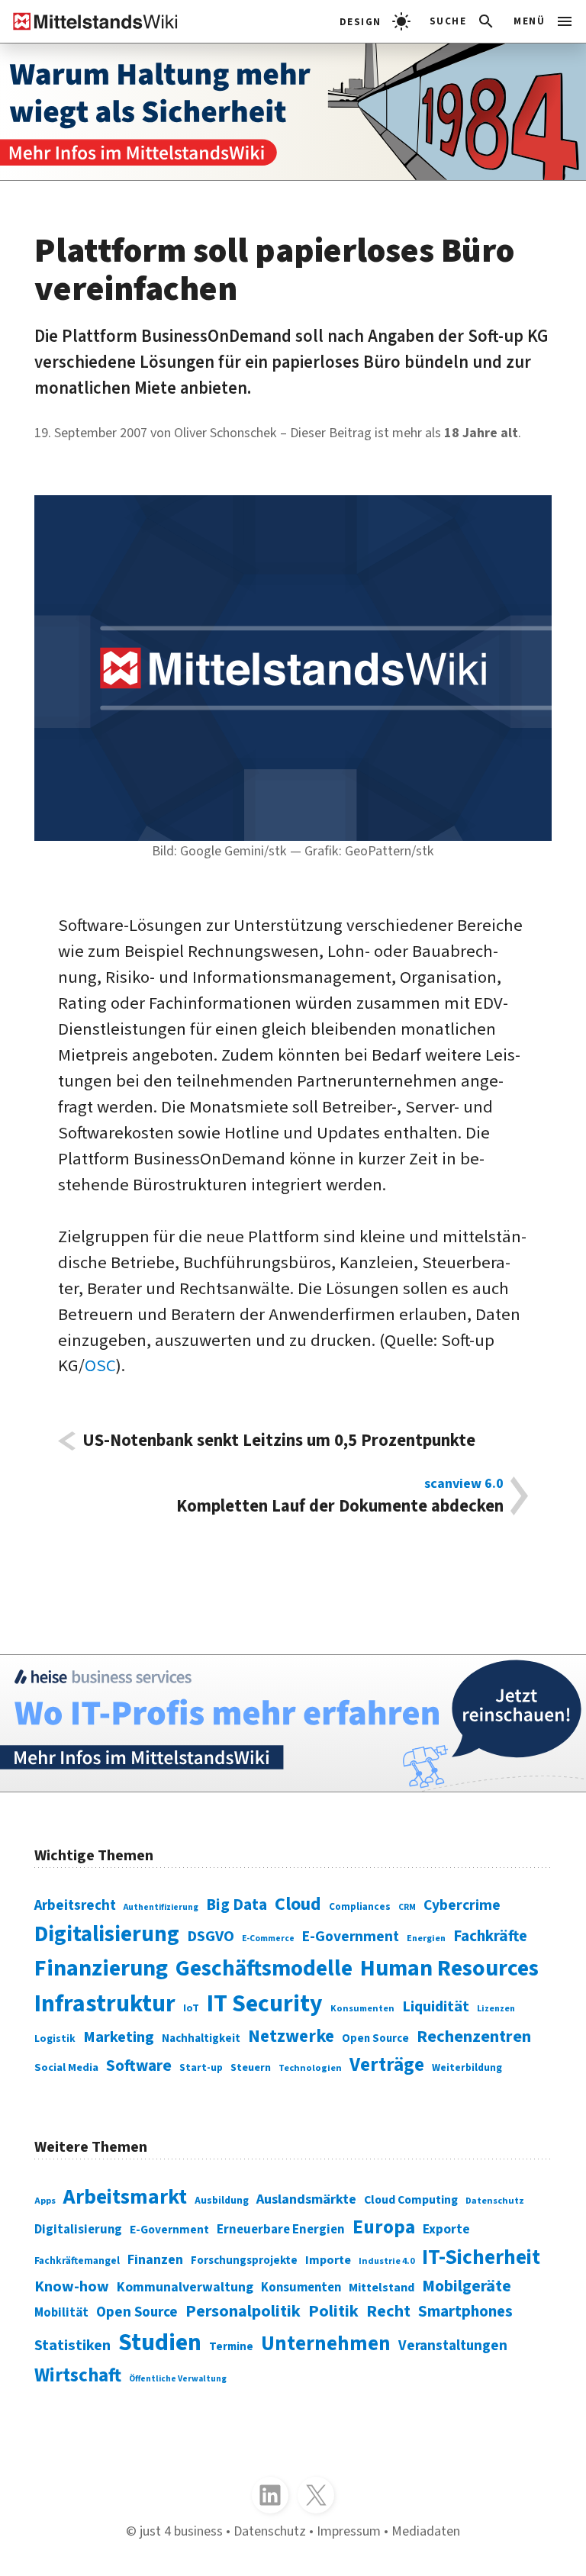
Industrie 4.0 (386, 2261)
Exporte (446, 2229)
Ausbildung (222, 2200)
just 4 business (181, 2531)
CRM (407, 1907)
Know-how (72, 2286)
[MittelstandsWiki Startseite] (89, 21)
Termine (231, 2347)
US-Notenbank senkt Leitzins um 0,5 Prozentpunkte (279, 1441)
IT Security (265, 2004)
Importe (328, 2260)
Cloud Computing (411, 2200)
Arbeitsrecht (75, 1906)
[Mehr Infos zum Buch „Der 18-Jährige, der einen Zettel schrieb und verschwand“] (293, 112)
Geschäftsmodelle (264, 1969)
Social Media (66, 2067)
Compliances (360, 1906)
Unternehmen (326, 2344)
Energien (426, 1938)
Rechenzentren (474, 2037)
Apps (45, 2201)
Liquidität (436, 2006)
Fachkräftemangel (77, 2260)
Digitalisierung (107, 1934)
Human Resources (449, 1968)
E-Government (351, 1937)
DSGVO (211, 1936)
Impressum (349, 2531)
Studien (160, 2343)
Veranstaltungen (453, 2346)
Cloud (298, 1904)
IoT (191, 2008)
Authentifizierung (161, 1907)
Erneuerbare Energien (281, 2230)
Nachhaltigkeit (201, 2038)
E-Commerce (268, 1938)
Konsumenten (362, 2008)
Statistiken (72, 2345)
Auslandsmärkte (306, 2199)
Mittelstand (382, 2287)
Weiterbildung (467, 2067)
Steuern (251, 2068)
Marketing (119, 2037)
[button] (463, 21)
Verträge (387, 2065)
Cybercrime (462, 1905)
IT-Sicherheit (481, 2257)
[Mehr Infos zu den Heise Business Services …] (293, 1723)
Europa (384, 2227)
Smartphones (465, 2312)
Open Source (375, 2038)
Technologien (310, 2068)
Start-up (201, 2067)
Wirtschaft (78, 2375)
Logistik (55, 2038)
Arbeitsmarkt (125, 2197)
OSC (100, 1366)
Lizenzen (496, 2009)
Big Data (237, 1905)
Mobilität (61, 2313)
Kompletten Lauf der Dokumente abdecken (340, 1496)
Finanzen (155, 2259)
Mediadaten (426, 2531)
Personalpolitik (243, 2311)
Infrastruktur (105, 2004)
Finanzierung (101, 1968)
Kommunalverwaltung (185, 2287)
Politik (333, 2311)
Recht (388, 2311)
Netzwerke (291, 2036)
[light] (375, 21)
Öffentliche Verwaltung (178, 2379)
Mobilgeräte (467, 2286)
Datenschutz (495, 2201)
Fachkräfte (490, 1936)
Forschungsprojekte (244, 2260)
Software (139, 2066)
